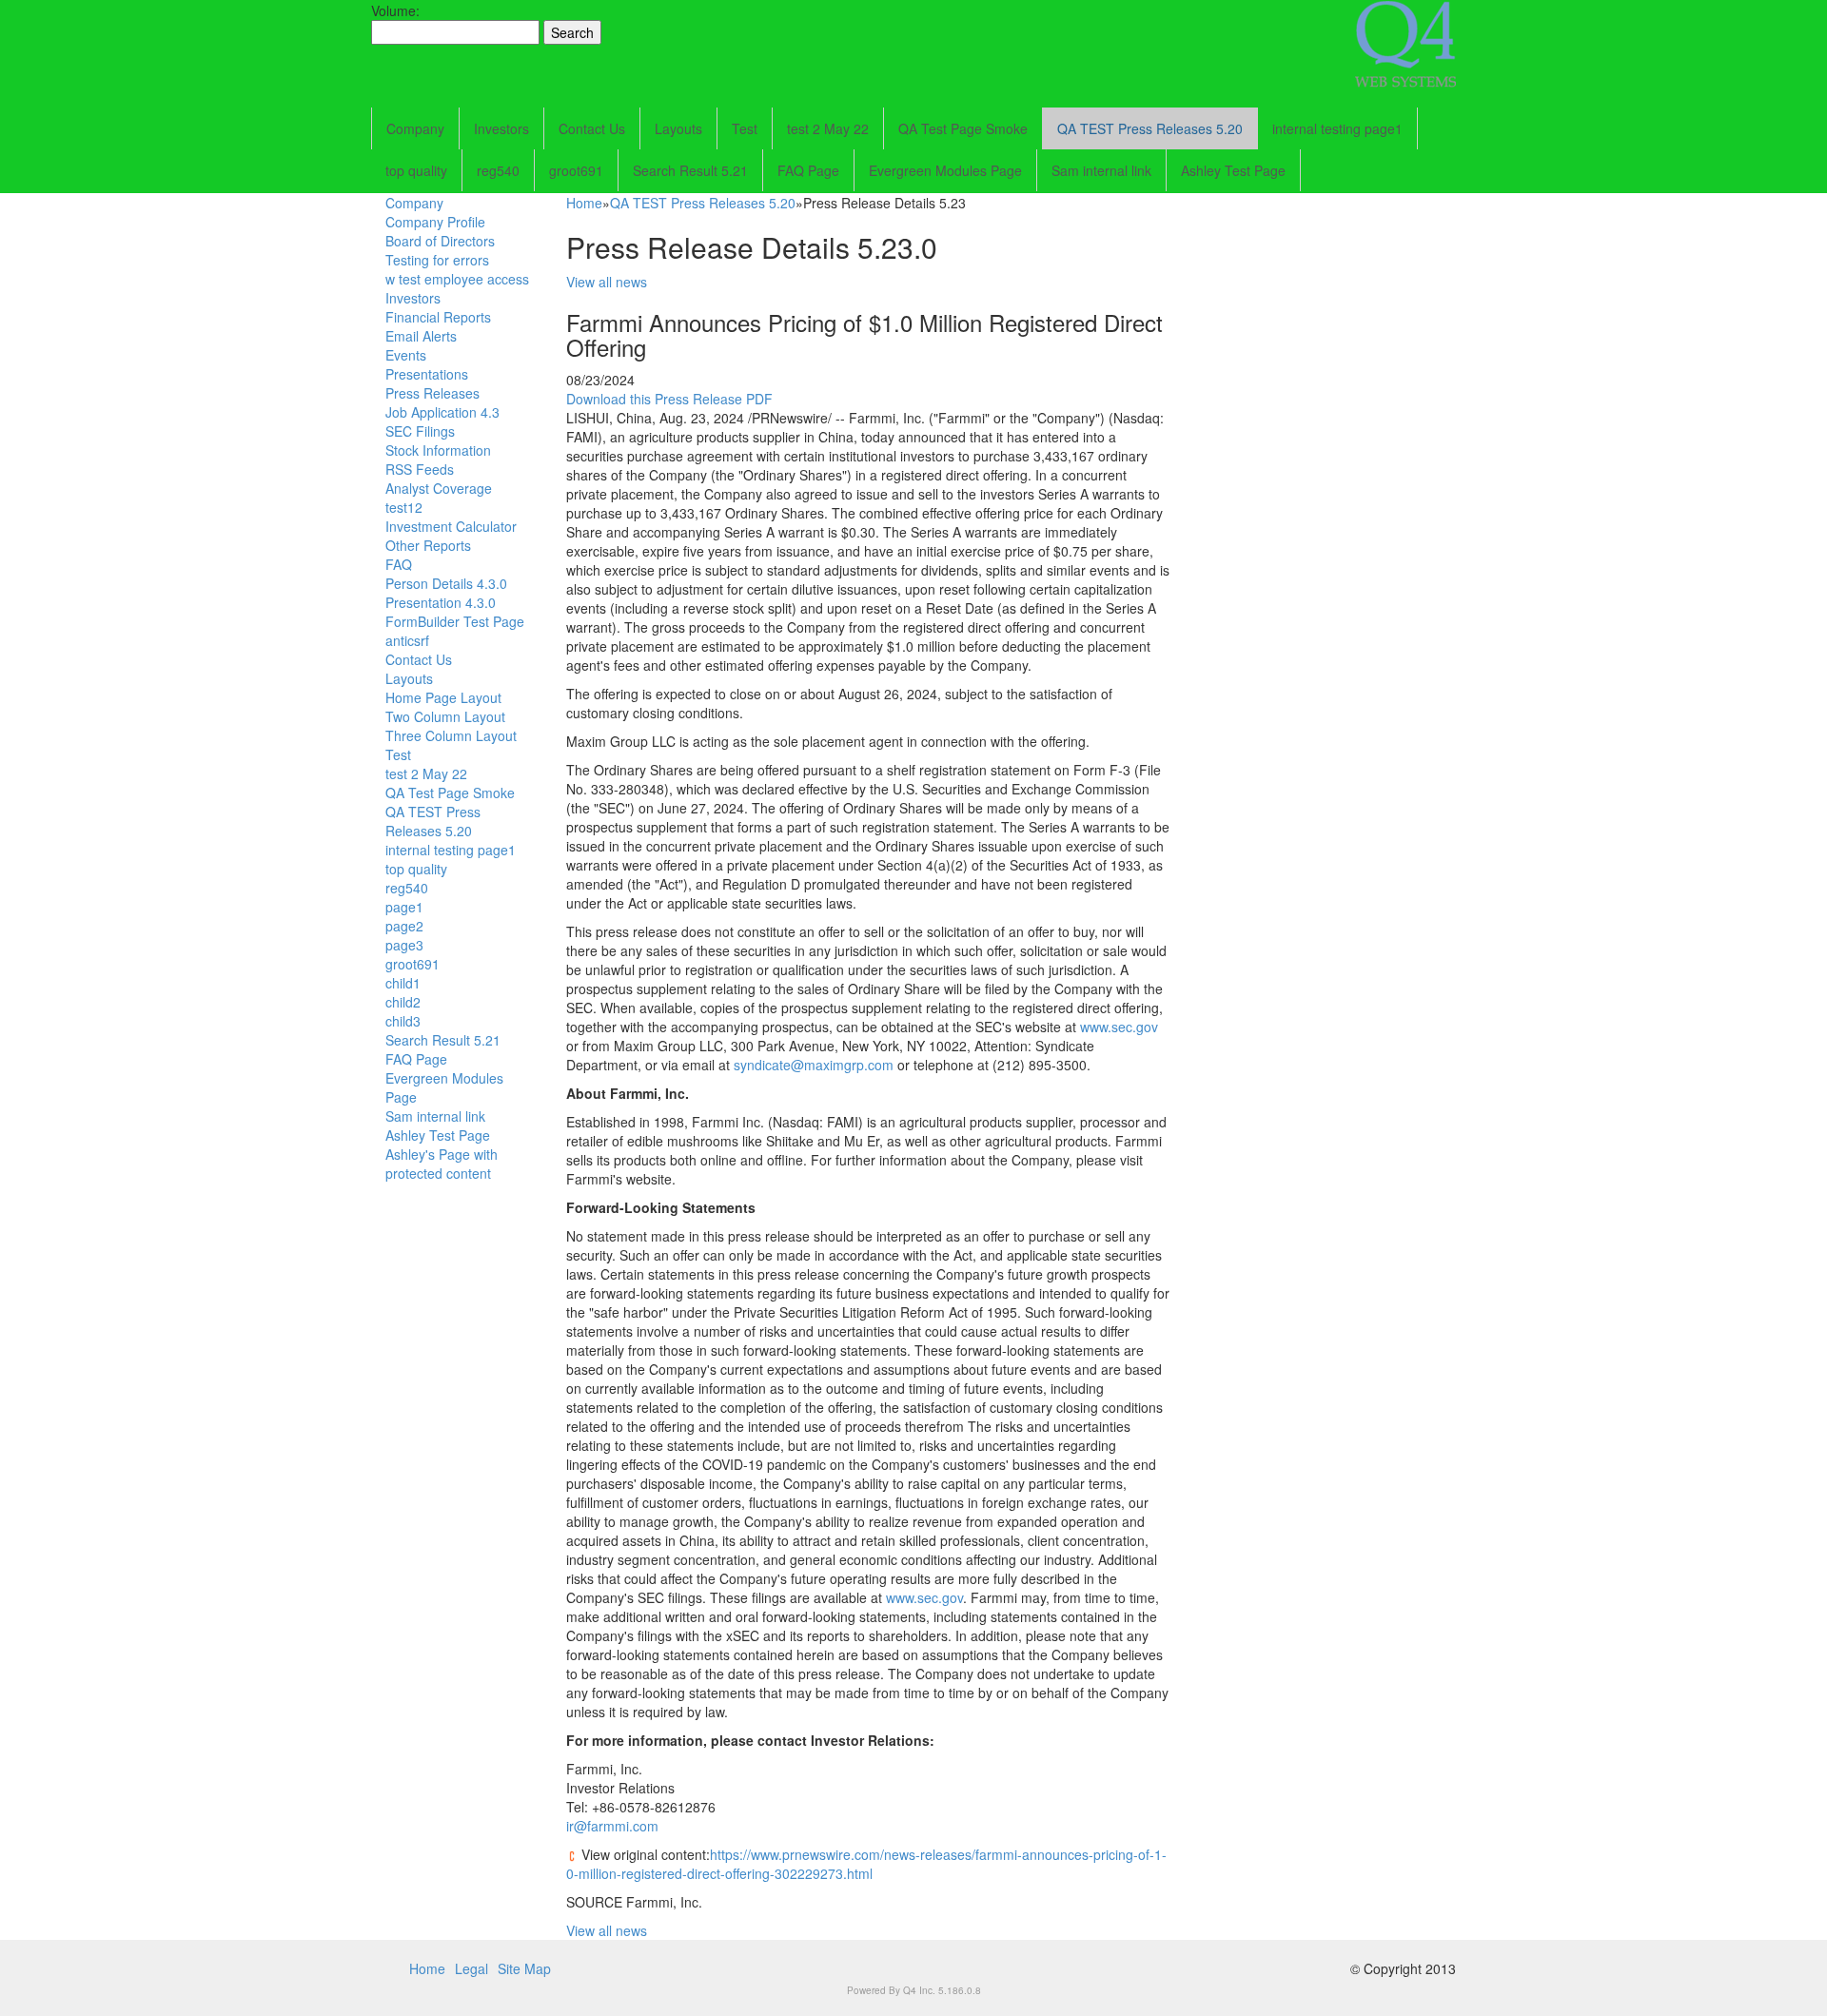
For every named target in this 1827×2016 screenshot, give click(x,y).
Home (584, 203)
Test (745, 128)
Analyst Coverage (439, 488)
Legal (471, 1968)
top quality (416, 170)
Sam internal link (1101, 170)
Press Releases (432, 393)
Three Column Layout (451, 735)
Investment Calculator (451, 526)
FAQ (399, 564)
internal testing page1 (1337, 128)
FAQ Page (808, 170)
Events (406, 355)
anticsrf (407, 640)
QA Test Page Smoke (963, 128)
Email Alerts (421, 336)
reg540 (498, 170)
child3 (403, 1021)
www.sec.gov (1119, 1027)
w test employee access (457, 279)
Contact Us (592, 128)
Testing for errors (437, 260)
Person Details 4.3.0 (446, 583)
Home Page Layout (443, 697)
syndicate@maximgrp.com (814, 1065)
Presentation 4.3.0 (441, 602)
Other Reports (428, 545)
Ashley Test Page (1233, 170)
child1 (403, 983)
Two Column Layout (445, 716)
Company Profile (435, 222)
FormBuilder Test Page (455, 621)
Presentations (427, 374)
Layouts (678, 128)
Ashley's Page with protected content (442, 1164)
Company (415, 128)
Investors (501, 128)
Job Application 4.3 (442, 412)
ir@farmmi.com (612, 1826)
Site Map (524, 1968)
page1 (404, 907)
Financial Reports (438, 317)
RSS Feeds (420, 469)
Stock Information (438, 450)
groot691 (576, 170)
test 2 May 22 (828, 128)
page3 (404, 945)
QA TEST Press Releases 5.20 (1150, 128)
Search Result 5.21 (690, 170)
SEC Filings (420, 431)
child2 (403, 1002)
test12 (404, 507)
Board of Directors (440, 241)
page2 (404, 926)
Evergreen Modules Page (945, 170)
